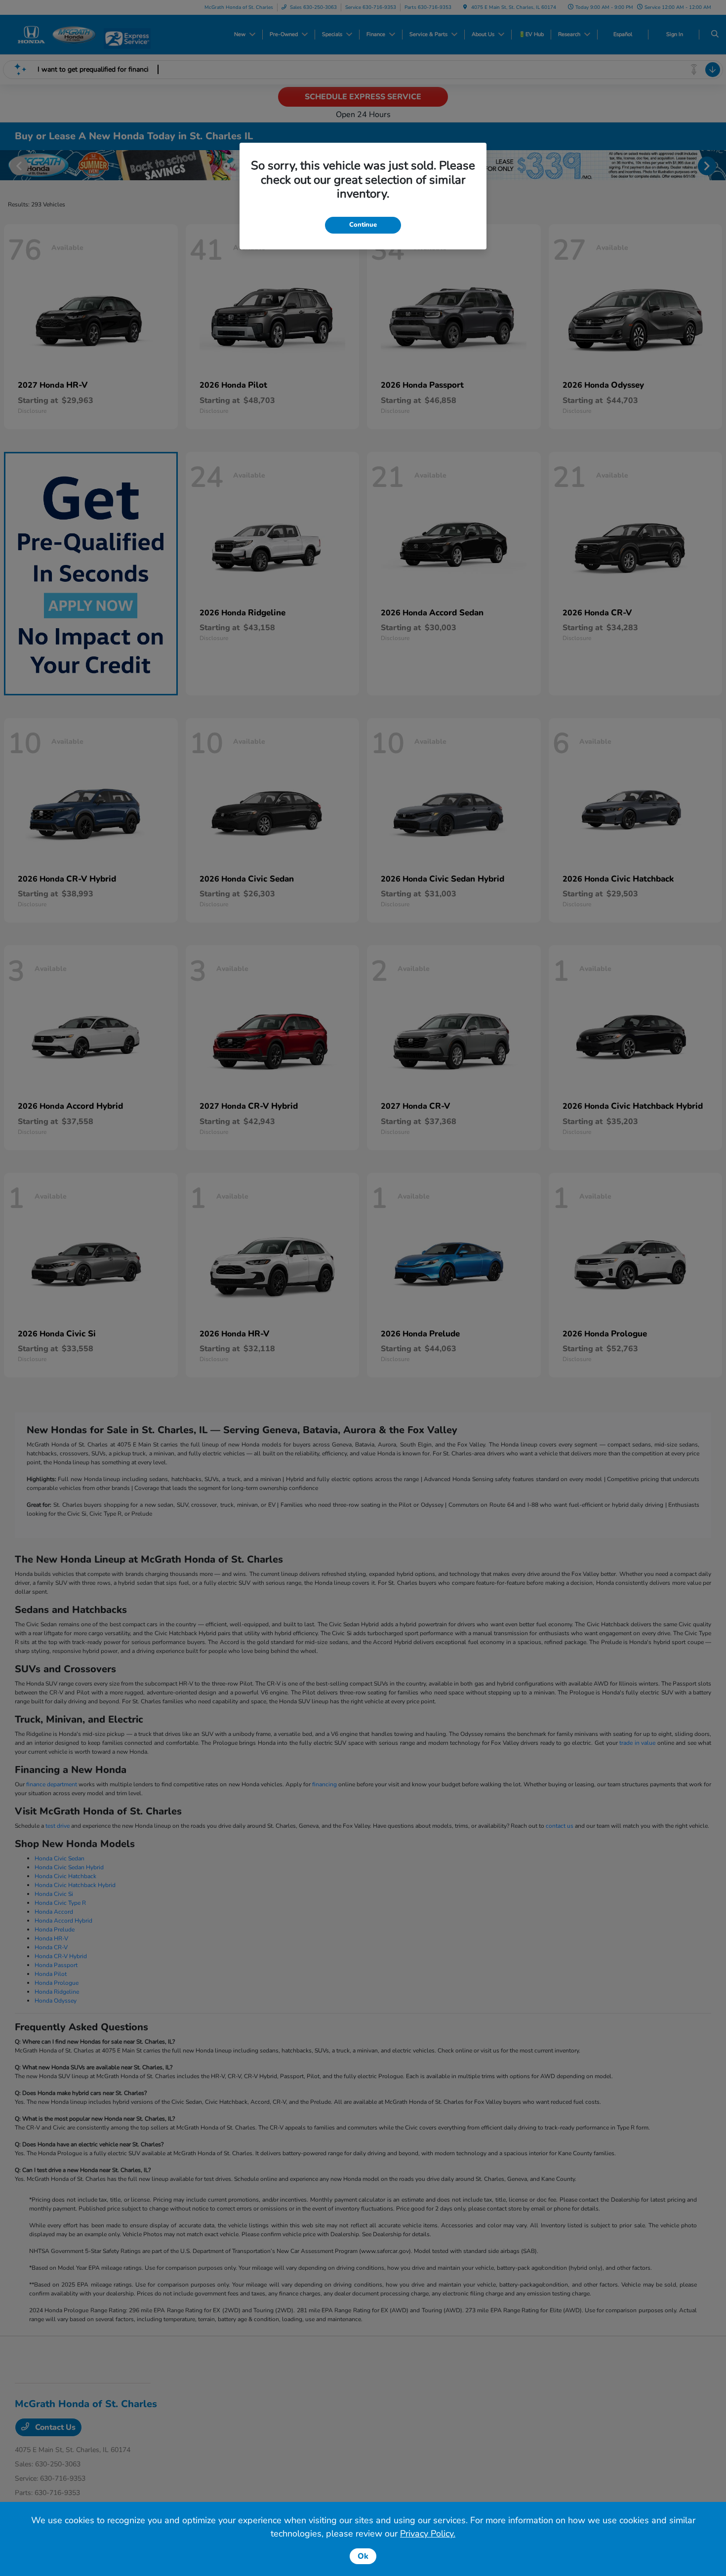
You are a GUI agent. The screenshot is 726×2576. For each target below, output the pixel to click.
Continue (363, 225)
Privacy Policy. (428, 2534)
